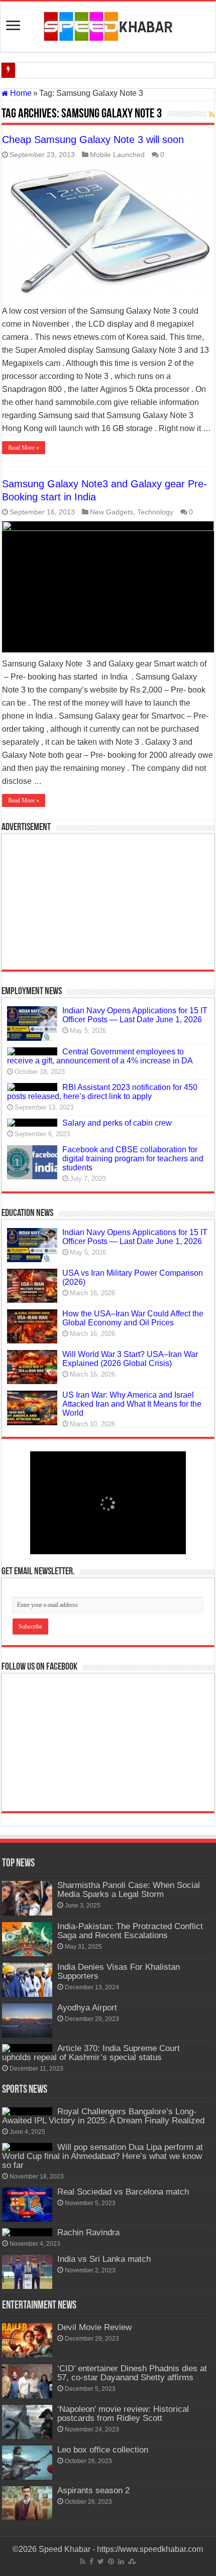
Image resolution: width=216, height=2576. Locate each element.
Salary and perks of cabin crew (117, 1123)
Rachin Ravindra (88, 2232)
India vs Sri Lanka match (104, 2259)
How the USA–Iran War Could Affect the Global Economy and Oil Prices (133, 1318)
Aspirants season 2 (93, 2490)
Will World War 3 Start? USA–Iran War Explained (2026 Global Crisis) (130, 1359)
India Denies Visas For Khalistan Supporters (119, 1972)
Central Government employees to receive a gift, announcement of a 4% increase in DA (100, 1056)
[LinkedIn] (121, 2561)
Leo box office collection (103, 2450)
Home (20, 93)
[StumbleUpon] (132, 2561)
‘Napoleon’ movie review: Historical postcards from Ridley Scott (123, 2414)
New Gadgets (112, 512)
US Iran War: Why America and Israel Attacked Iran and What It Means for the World (132, 1404)
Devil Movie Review (94, 2327)
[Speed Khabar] (108, 25)
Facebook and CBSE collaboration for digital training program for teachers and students (133, 1159)
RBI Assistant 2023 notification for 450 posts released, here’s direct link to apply (102, 1092)
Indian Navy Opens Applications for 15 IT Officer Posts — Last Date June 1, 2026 (135, 1015)
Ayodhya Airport (87, 2008)
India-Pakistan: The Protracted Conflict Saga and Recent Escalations (130, 1931)
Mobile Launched (117, 155)
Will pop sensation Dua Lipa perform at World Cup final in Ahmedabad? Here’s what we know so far (102, 2156)
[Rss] (83, 2561)
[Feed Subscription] (212, 114)
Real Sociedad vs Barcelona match (123, 2192)
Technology (155, 512)
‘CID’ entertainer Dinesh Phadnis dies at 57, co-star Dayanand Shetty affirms (132, 2373)
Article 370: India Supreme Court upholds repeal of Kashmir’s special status (91, 2053)
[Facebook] (91, 2561)
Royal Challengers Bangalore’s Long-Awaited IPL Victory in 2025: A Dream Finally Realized (103, 2116)
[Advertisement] (108, 902)
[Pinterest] (111, 2561)
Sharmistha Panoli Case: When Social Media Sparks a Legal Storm (129, 1890)
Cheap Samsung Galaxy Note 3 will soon (93, 140)
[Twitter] (101, 2561)
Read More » (24, 448)
